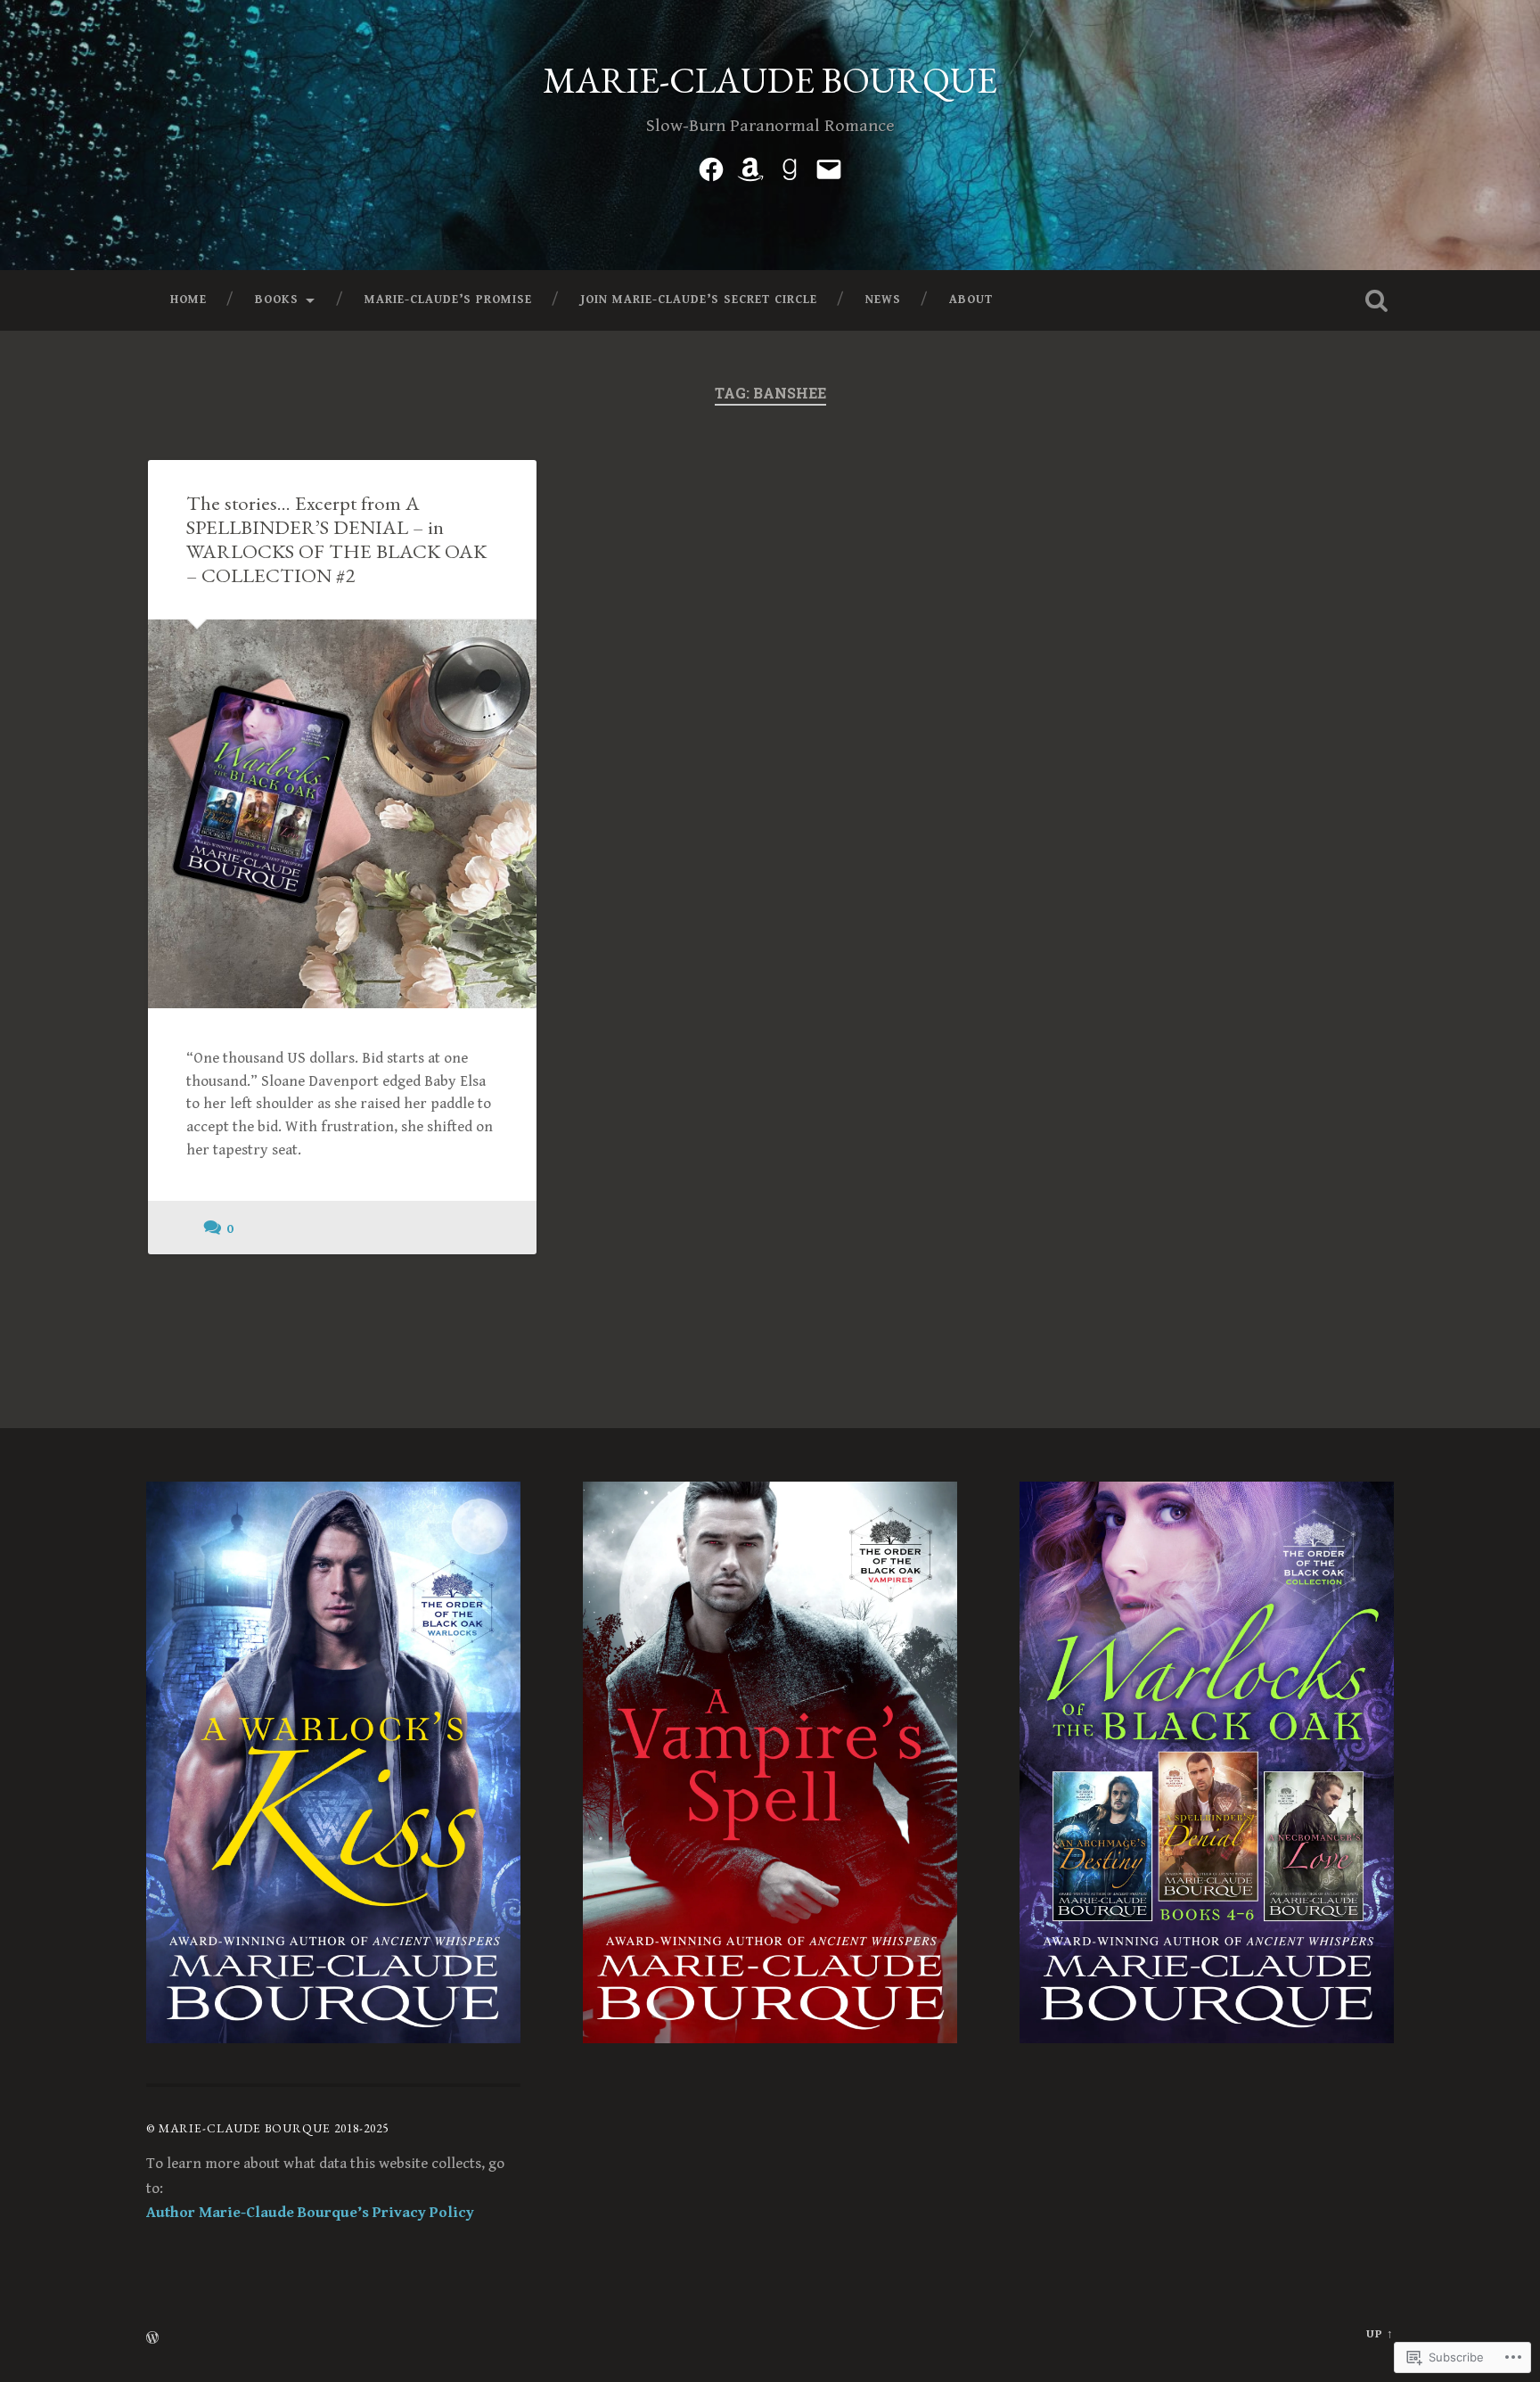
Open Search (1376, 300)
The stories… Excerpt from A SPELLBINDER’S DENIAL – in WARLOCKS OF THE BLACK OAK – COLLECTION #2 (336, 539)
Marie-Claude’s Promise (448, 300)
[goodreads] (790, 167)
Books (277, 300)
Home (188, 300)
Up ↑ (1380, 2334)
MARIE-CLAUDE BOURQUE (770, 80)
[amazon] (750, 167)
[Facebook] (711, 167)
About (971, 300)
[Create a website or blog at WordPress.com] (152, 2340)
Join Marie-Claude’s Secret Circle (699, 300)
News (883, 300)
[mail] (829, 167)
